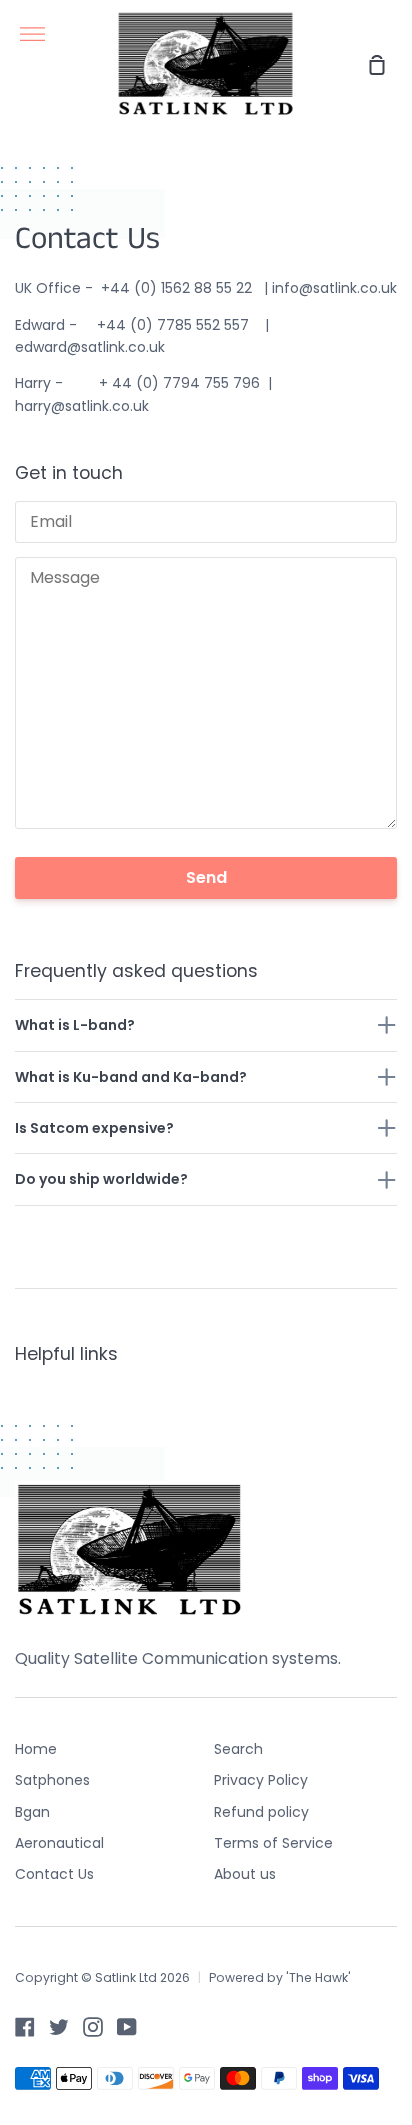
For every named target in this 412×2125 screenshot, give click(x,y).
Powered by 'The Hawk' (280, 1977)
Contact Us (54, 1874)
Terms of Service (273, 1843)
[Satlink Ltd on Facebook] (25, 2027)
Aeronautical (59, 1843)
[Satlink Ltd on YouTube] (127, 2027)
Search (238, 1749)
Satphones (52, 1780)
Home (36, 1749)
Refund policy (261, 1812)
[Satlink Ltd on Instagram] (93, 2027)
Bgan (32, 1812)
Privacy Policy (261, 1780)
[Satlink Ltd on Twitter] (59, 2027)
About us (245, 1874)
